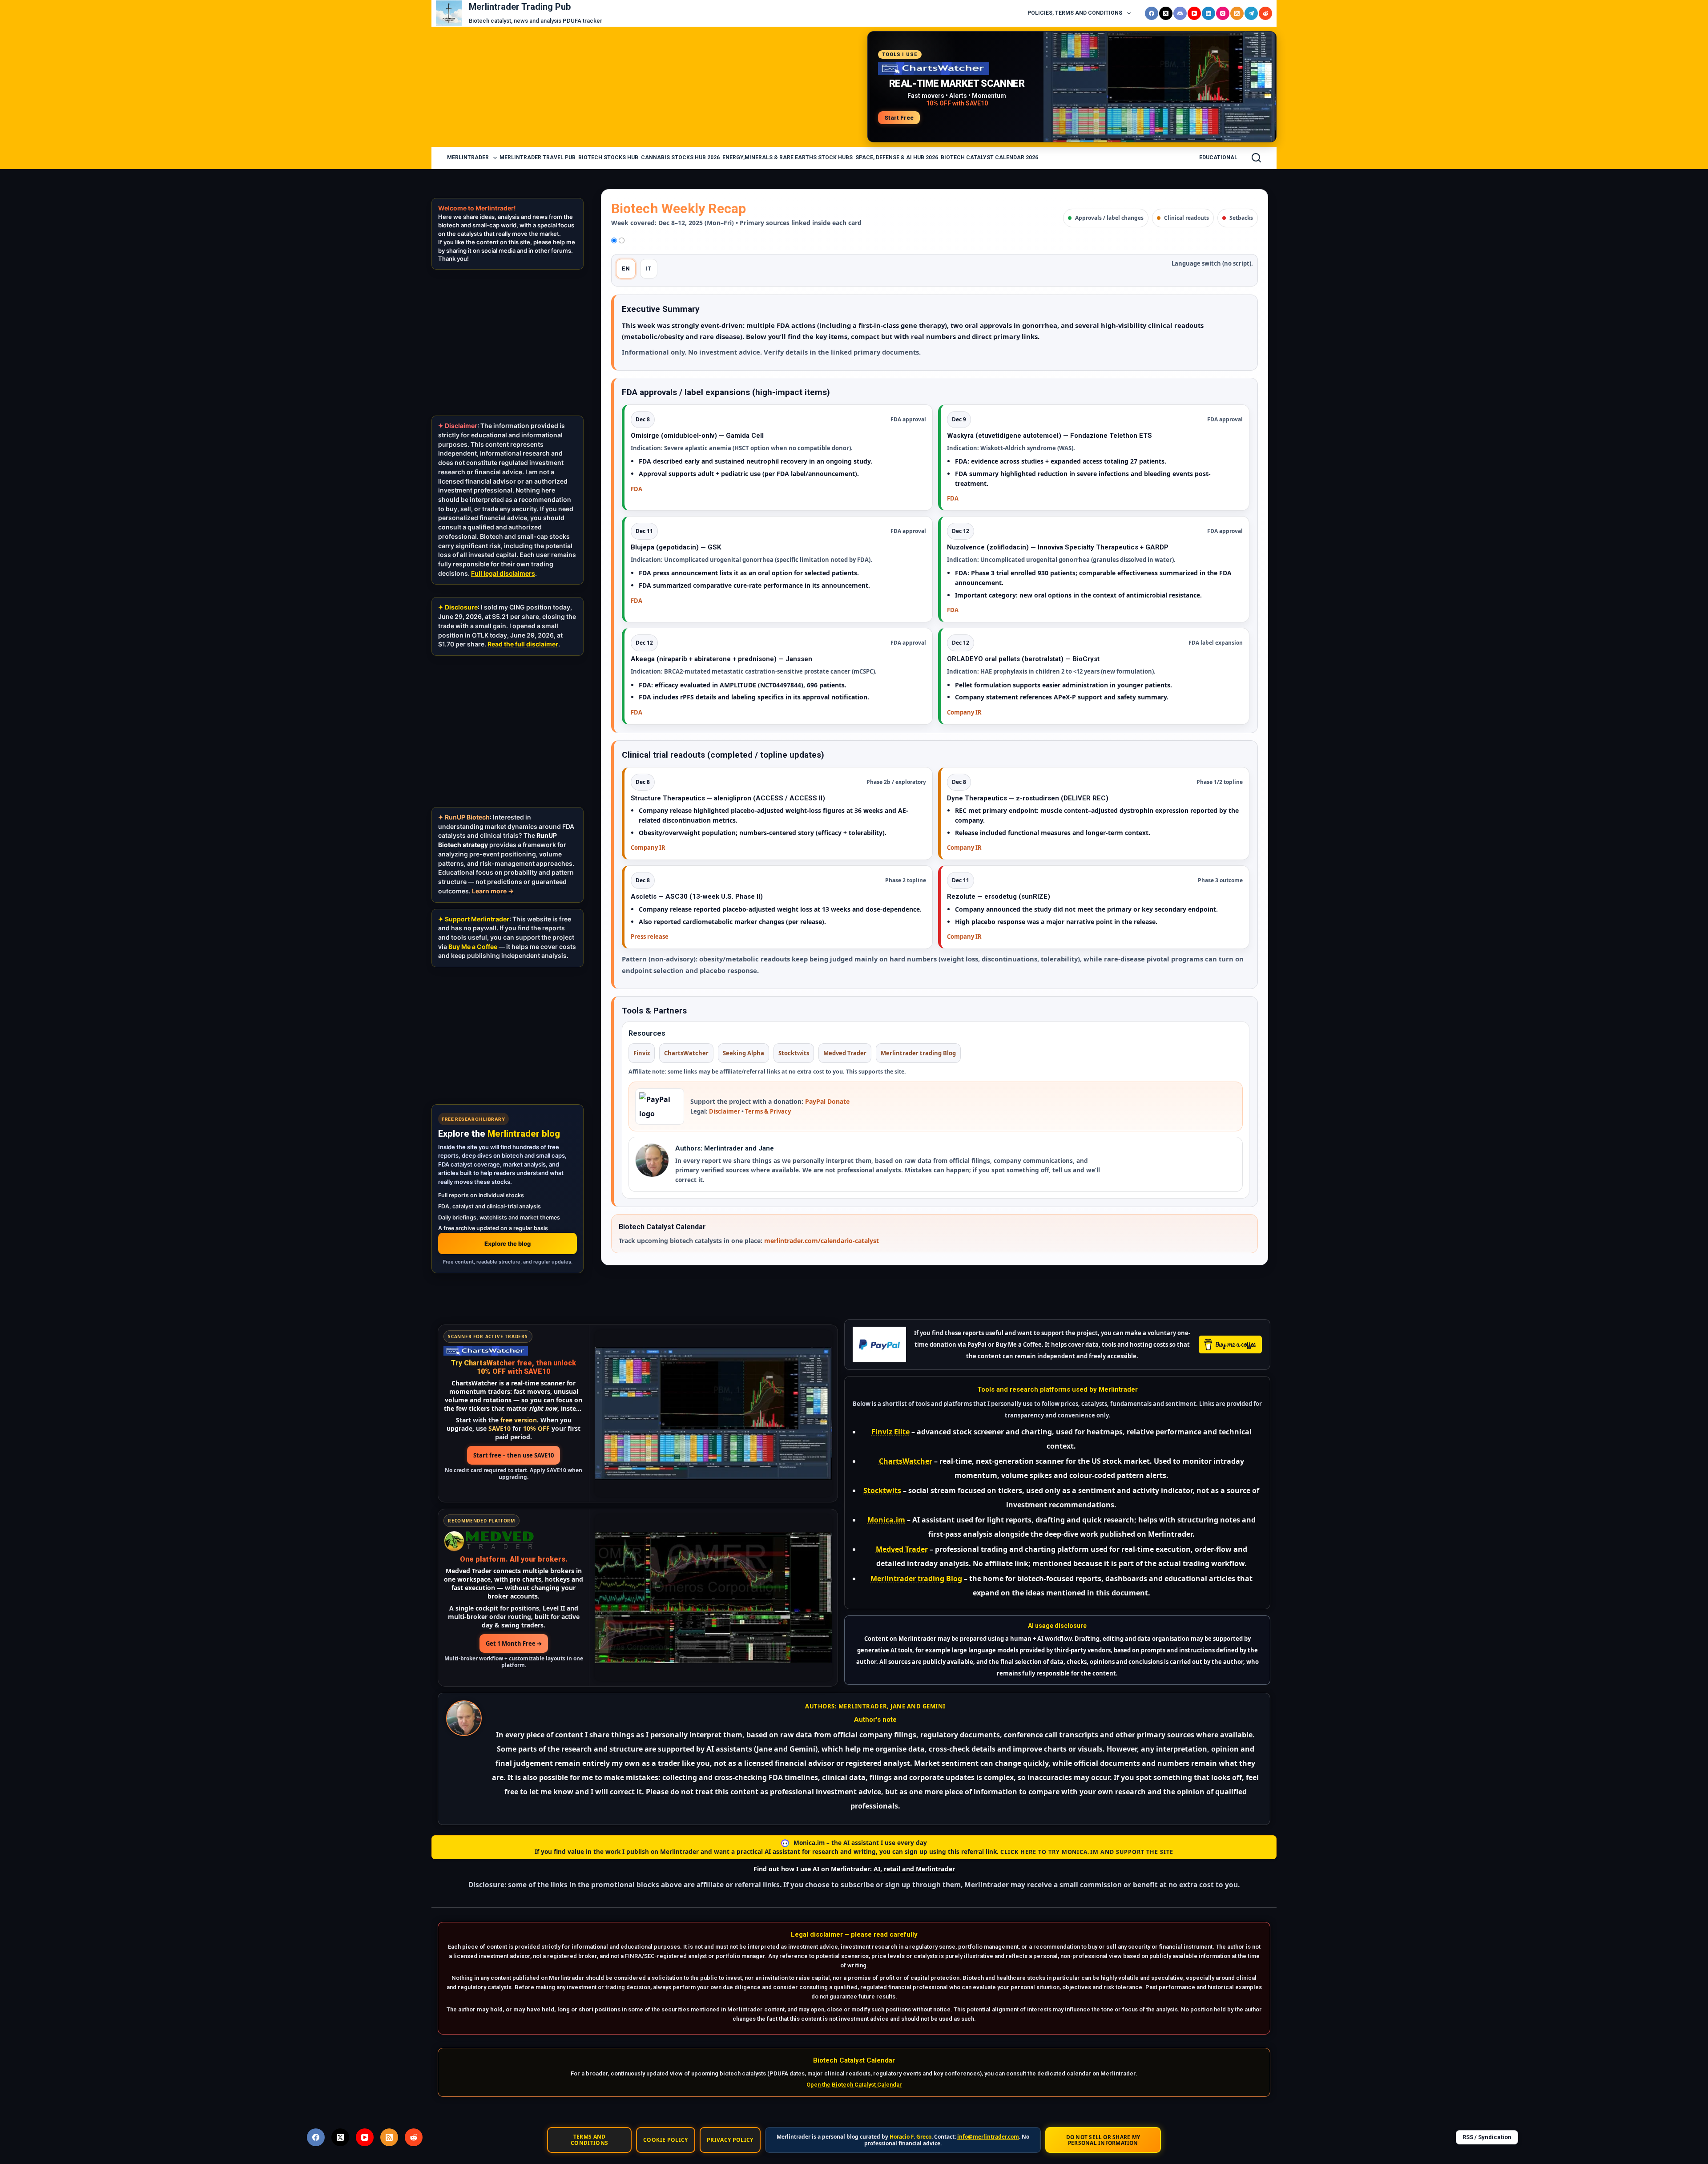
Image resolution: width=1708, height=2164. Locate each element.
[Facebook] (1152, 13)
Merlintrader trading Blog (918, 1053)
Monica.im (886, 1520)
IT (649, 268)
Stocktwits (794, 1053)
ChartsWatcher (686, 1053)
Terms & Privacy (768, 1111)
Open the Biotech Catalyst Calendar (854, 2085)
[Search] (1256, 158)
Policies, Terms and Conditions (1075, 13)
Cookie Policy (666, 2140)
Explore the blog (508, 1243)
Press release (650, 937)
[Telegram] (1251, 13)
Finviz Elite (890, 1432)
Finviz (642, 1053)
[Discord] (1180, 13)
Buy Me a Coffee (473, 947)
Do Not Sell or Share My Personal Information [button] (1103, 2140)
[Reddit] (1265, 13)
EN (626, 268)
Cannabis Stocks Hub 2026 (680, 157)
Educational (1218, 157)
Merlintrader (468, 157)
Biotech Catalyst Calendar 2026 (989, 157)
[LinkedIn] (1208, 13)
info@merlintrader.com (988, 2137)
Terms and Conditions (590, 2140)
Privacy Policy (730, 2140)
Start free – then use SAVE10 (514, 1455)
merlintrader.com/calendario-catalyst (822, 1241)
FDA (636, 489)
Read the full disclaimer (523, 644)
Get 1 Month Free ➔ (514, 1643)
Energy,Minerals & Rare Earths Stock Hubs (788, 157)
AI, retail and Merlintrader (914, 1869)
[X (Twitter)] (1166, 13)
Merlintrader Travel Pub (538, 157)
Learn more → (493, 891)
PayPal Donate (827, 1101)
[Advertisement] (647, 87)
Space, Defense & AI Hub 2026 (897, 157)
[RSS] (1237, 13)
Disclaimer (725, 1111)
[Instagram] (1223, 13)
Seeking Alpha (743, 1053)
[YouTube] (1194, 13)
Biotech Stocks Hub (608, 157)
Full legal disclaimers (503, 573)
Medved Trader (845, 1053)
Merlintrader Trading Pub (520, 7)
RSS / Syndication (1487, 2137)
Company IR (964, 712)
